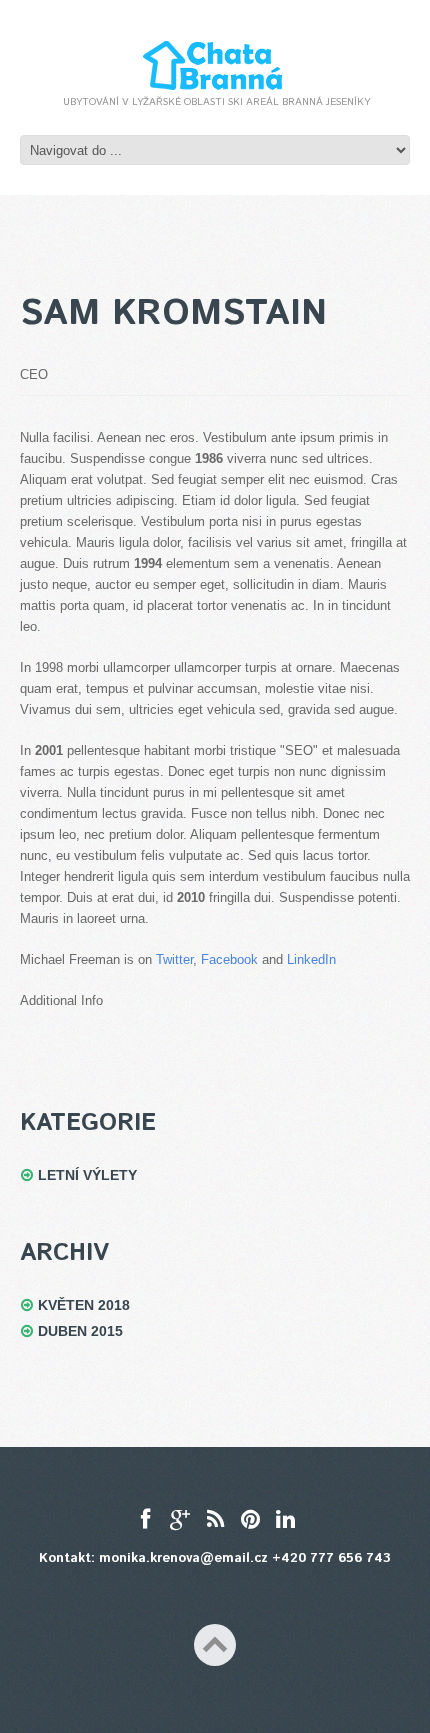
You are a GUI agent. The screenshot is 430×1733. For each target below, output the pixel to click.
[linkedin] (285, 1521)
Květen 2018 (84, 1305)
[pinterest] (250, 1521)
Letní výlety (87, 1175)
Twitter (174, 959)
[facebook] (145, 1521)
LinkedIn (311, 959)
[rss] (215, 1521)
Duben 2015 (80, 1331)
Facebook (229, 959)
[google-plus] (180, 1521)
